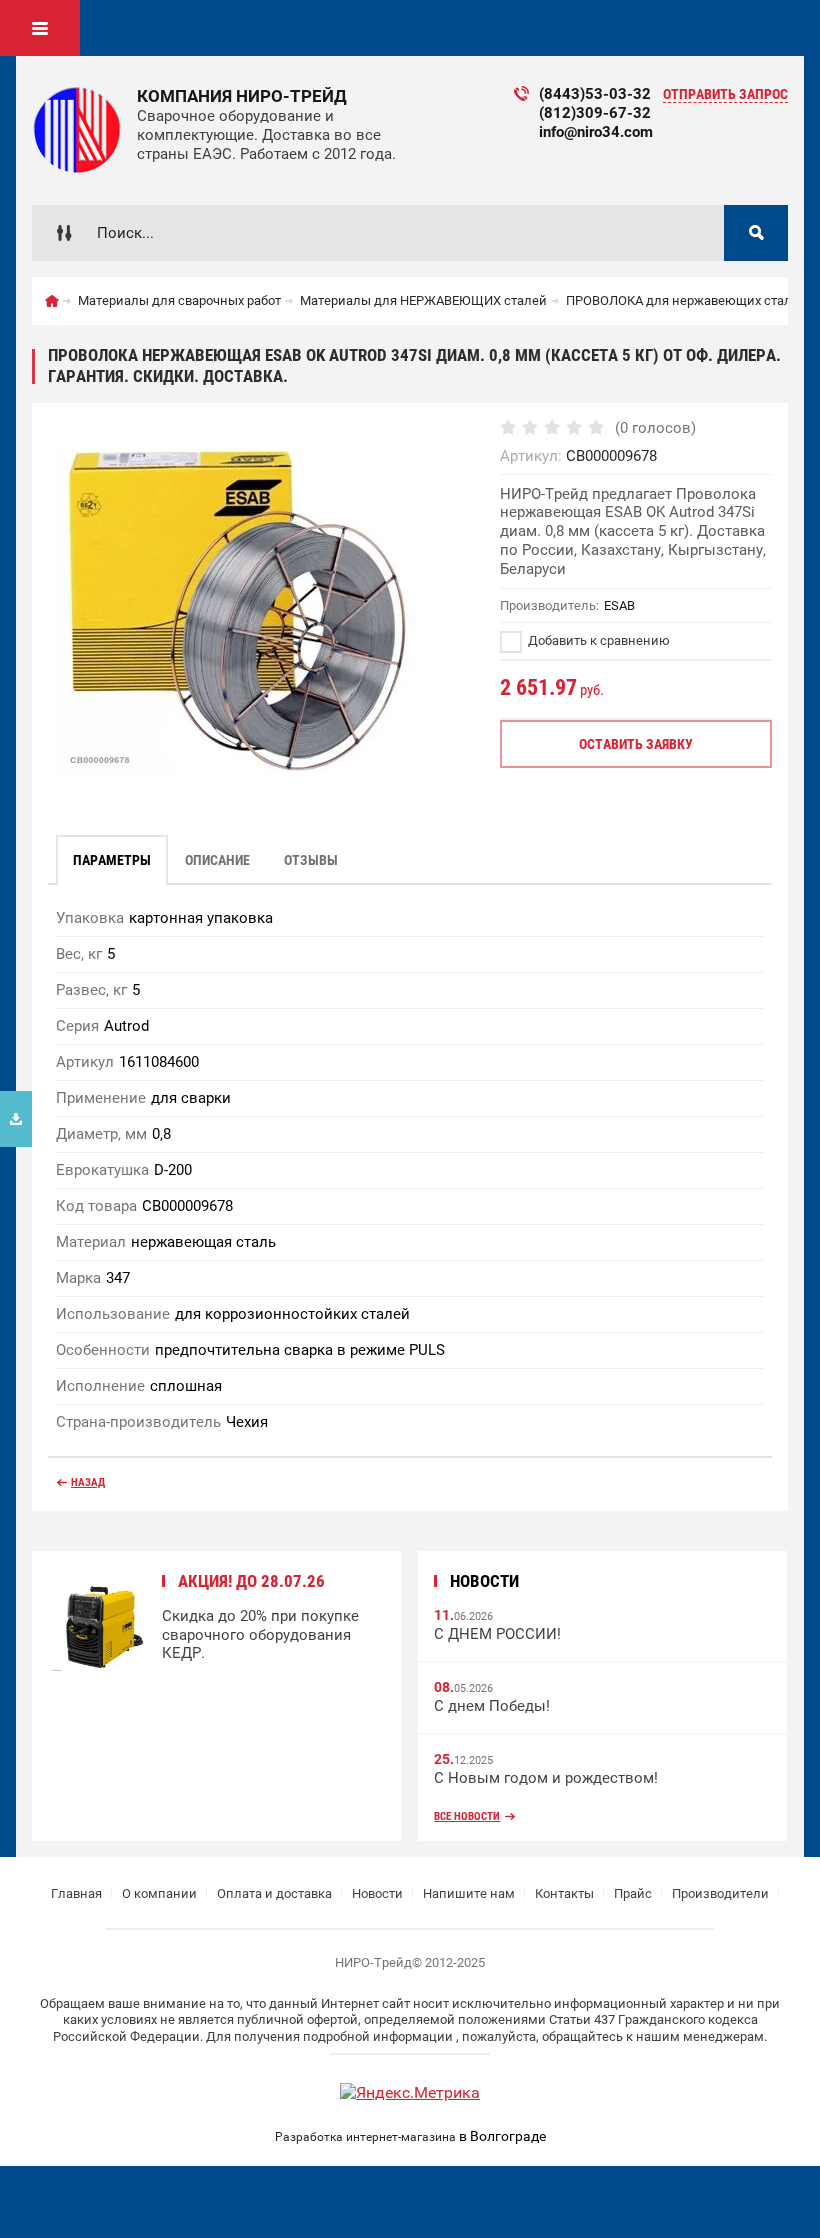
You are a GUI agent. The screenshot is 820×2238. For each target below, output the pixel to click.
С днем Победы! (492, 1706)
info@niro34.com (596, 132)
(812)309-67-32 (595, 113)
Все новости (467, 1816)
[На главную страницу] (77, 130)
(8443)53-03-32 (595, 94)
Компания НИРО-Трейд (242, 96)
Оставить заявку (636, 744)
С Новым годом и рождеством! (546, 1778)
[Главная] (52, 301)
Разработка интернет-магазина (365, 2137)
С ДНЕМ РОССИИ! (497, 1634)
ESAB (619, 605)
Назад (88, 1482)
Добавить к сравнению (597, 640)
